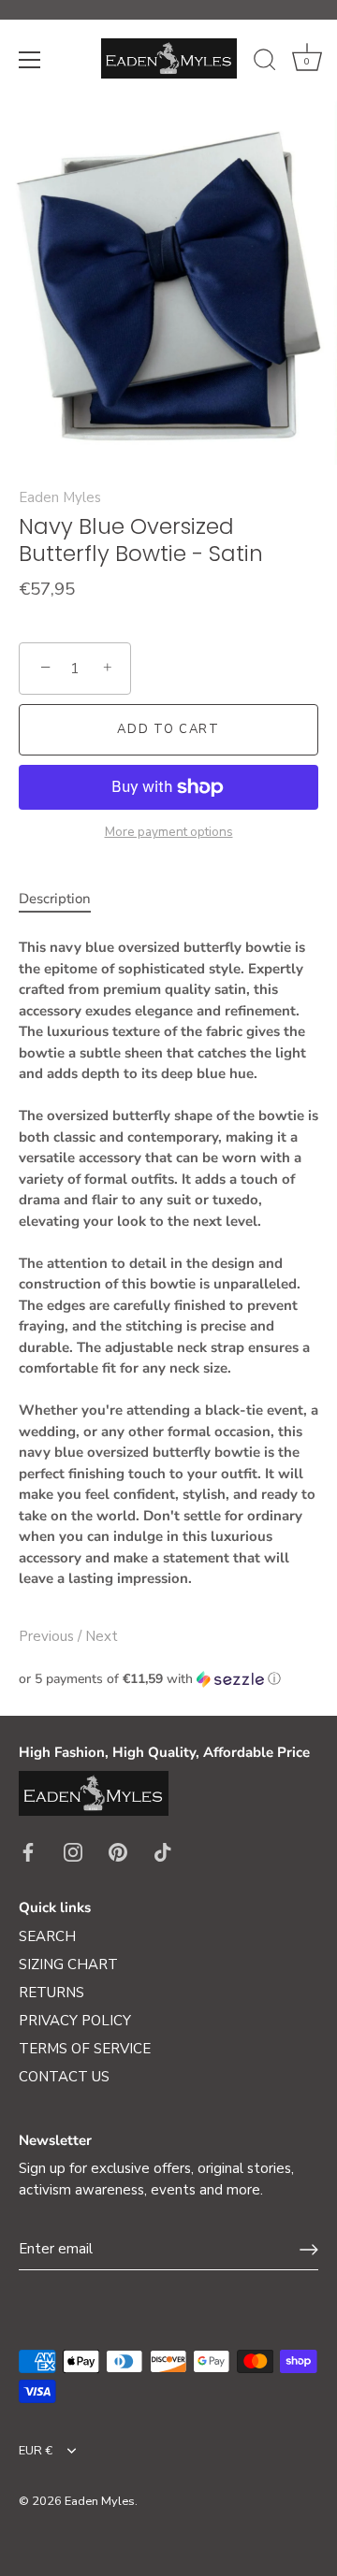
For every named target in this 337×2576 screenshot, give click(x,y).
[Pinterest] (118, 1850)
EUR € (36, 2452)
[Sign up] (309, 2250)
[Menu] (30, 60)
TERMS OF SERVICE (85, 2049)
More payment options (169, 832)
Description (55, 899)
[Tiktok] (163, 1850)
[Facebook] (28, 1850)
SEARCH (47, 1936)
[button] (168, 1679)
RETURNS (51, 1993)
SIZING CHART (68, 1964)
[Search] (265, 63)
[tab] (64, 899)
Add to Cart (168, 729)
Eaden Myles (60, 497)
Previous (48, 1636)
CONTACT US (64, 2077)
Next (102, 1636)
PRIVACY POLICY (75, 2021)
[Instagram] (73, 1850)
